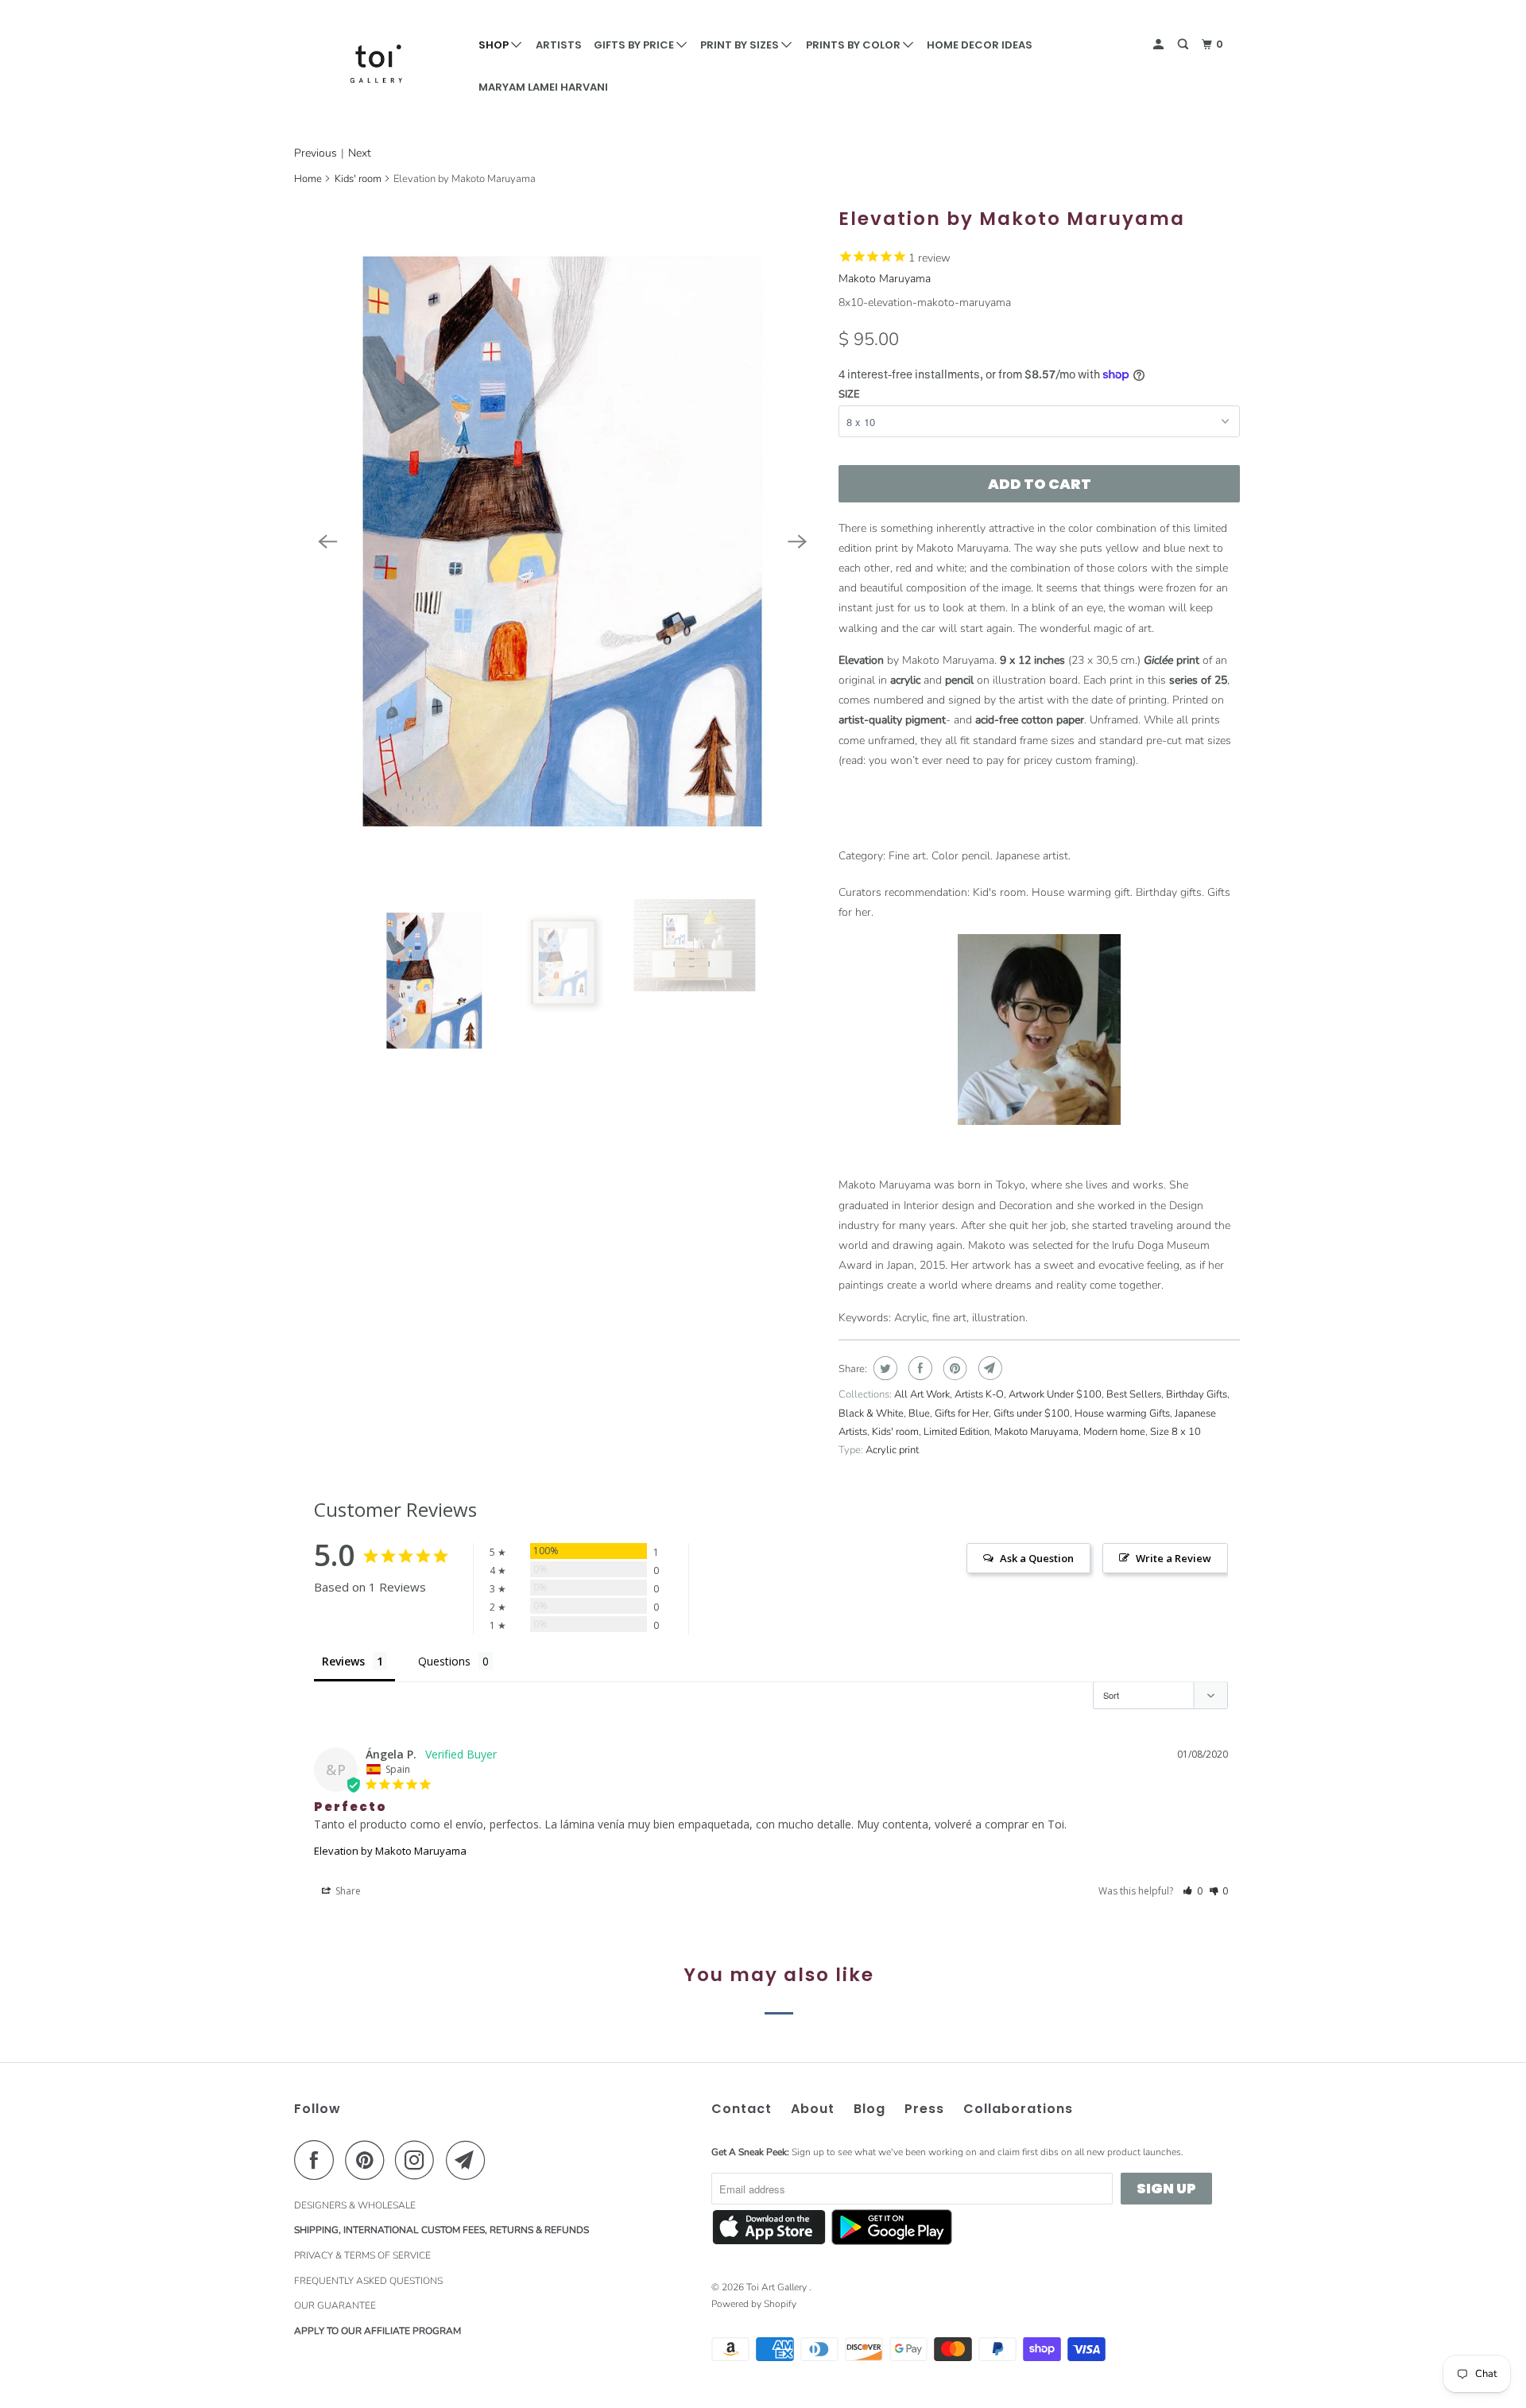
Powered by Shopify (754, 2304)
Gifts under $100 (1032, 1413)
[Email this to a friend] (988, 1368)
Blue (919, 1413)
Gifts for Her (962, 1413)
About (813, 2109)
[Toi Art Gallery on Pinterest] (368, 2160)
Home (308, 179)
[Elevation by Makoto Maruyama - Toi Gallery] (562, 541)
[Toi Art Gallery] (376, 64)
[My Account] (1160, 45)
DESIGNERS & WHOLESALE (355, 2205)
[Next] (797, 541)
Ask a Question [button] (1037, 1558)
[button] (1193, 1891)
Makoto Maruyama (885, 279)
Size (849, 394)
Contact (742, 2109)
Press (924, 2109)
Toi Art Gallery (778, 2287)
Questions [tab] (444, 1661)
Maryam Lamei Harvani (543, 87)
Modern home (1114, 1432)
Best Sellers (1134, 1394)
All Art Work (922, 1394)
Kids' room (358, 179)
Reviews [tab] (343, 1661)
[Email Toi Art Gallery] (470, 2160)
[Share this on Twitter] (883, 1368)
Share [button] (347, 1891)
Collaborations (1018, 2109)
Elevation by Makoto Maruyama (390, 1851)
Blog (870, 2109)
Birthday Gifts (1197, 1394)
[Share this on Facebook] (918, 1368)
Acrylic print (892, 1450)
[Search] (1184, 45)
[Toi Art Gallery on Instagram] (419, 2160)
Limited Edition (957, 1432)
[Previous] (327, 541)
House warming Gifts (1122, 1413)
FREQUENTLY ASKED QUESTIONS (368, 2281)
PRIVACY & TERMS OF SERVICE (362, 2255)
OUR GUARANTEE (335, 2305)
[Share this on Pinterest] (953, 1368)
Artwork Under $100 (1055, 1394)
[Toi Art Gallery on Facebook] (318, 2160)
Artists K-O (979, 1394)
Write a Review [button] (1174, 1558)
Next (360, 153)
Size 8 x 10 (1175, 1432)
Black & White (871, 1413)
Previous (316, 153)
